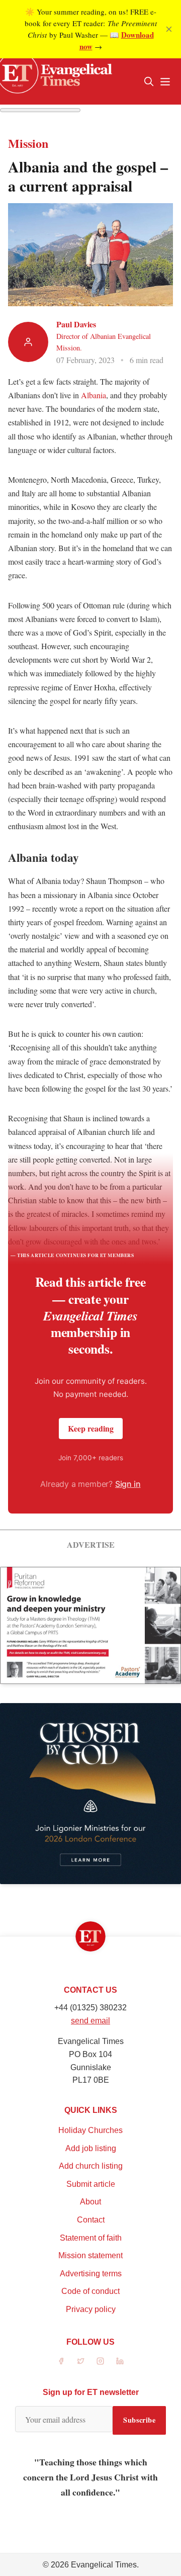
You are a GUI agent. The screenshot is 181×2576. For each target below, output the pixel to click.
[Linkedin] (120, 2361)
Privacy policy (91, 2309)
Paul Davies (76, 324)
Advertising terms (91, 2274)
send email (90, 2021)
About (90, 2202)
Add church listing (91, 2166)
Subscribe (139, 2420)
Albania (94, 395)
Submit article (91, 2184)
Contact (91, 2220)
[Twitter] (81, 2361)
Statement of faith (91, 2238)
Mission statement (90, 2255)
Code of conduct (90, 2291)
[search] (149, 81)
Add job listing (91, 2148)
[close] (169, 29)
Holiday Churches (90, 2130)
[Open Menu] (165, 81)
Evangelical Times (104, 2565)
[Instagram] (100, 2361)
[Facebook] (61, 2361)
